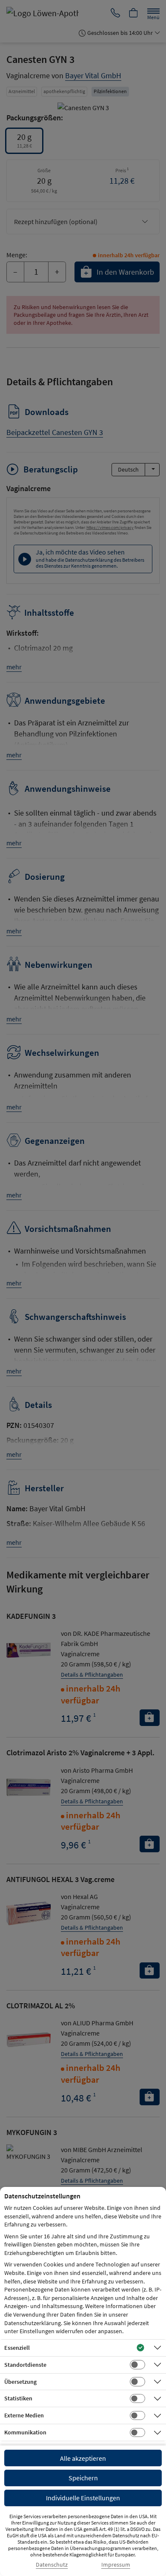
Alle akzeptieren (83, 2458)
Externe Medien (24, 2415)
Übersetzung (20, 2382)
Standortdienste (25, 2365)
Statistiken (18, 2398)
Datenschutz (52, 2565)
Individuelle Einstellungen (83, 2498)
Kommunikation (25, 2432)
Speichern (83, 2478)
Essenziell (17, 2348)
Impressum (116, 2565)
